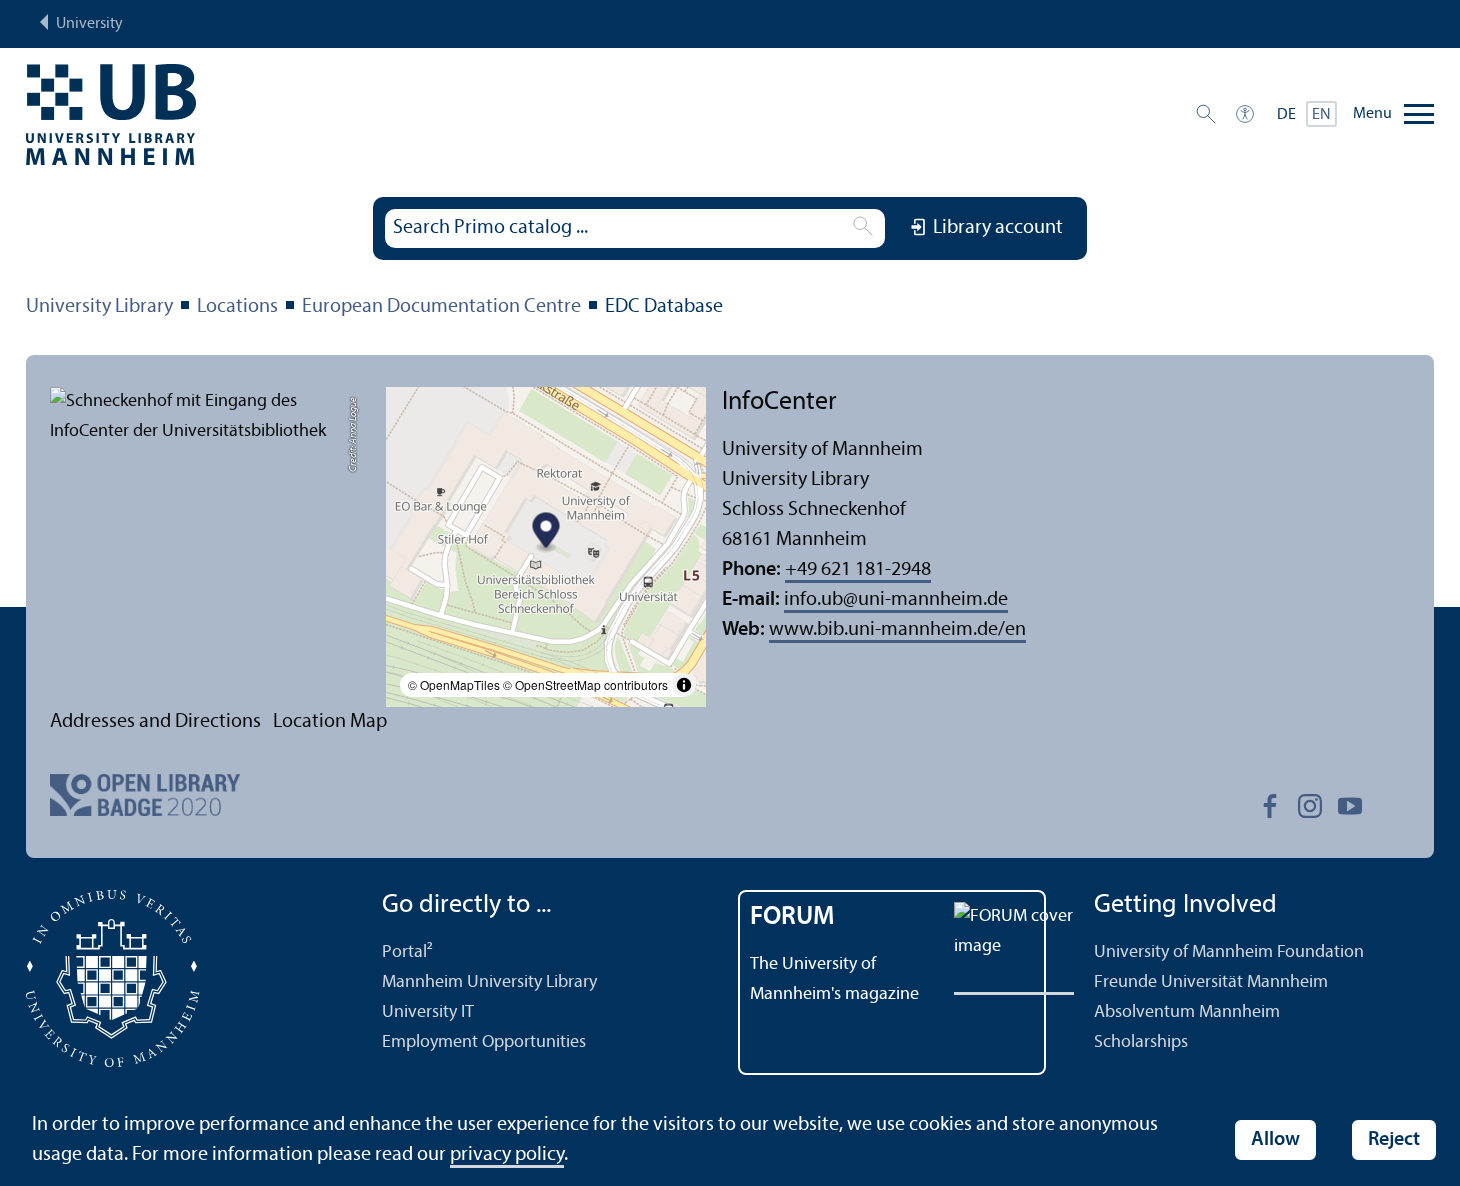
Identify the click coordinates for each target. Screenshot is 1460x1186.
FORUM (792, 917)
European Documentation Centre (441, 307)
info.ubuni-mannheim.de (896, 600)
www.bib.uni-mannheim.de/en (897, 630)
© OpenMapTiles (454, 684)
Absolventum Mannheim (1187, 1012)
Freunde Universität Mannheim (1211, 982)
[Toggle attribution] (684, 685)
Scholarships (1141, 1042)
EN (1321, 115)
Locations (237, 307)
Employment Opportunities (484, 1042)
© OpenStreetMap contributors (585, 684)
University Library (99, 307)
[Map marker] (546, 533)
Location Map (330, 722)
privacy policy (507, 1155)
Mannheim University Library (489, 982)
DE (1286, 115)
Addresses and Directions (155, 722)
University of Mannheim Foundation (1229, 952)
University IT (428, 1012)
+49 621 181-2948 (858, 570)
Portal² (407, 952)
